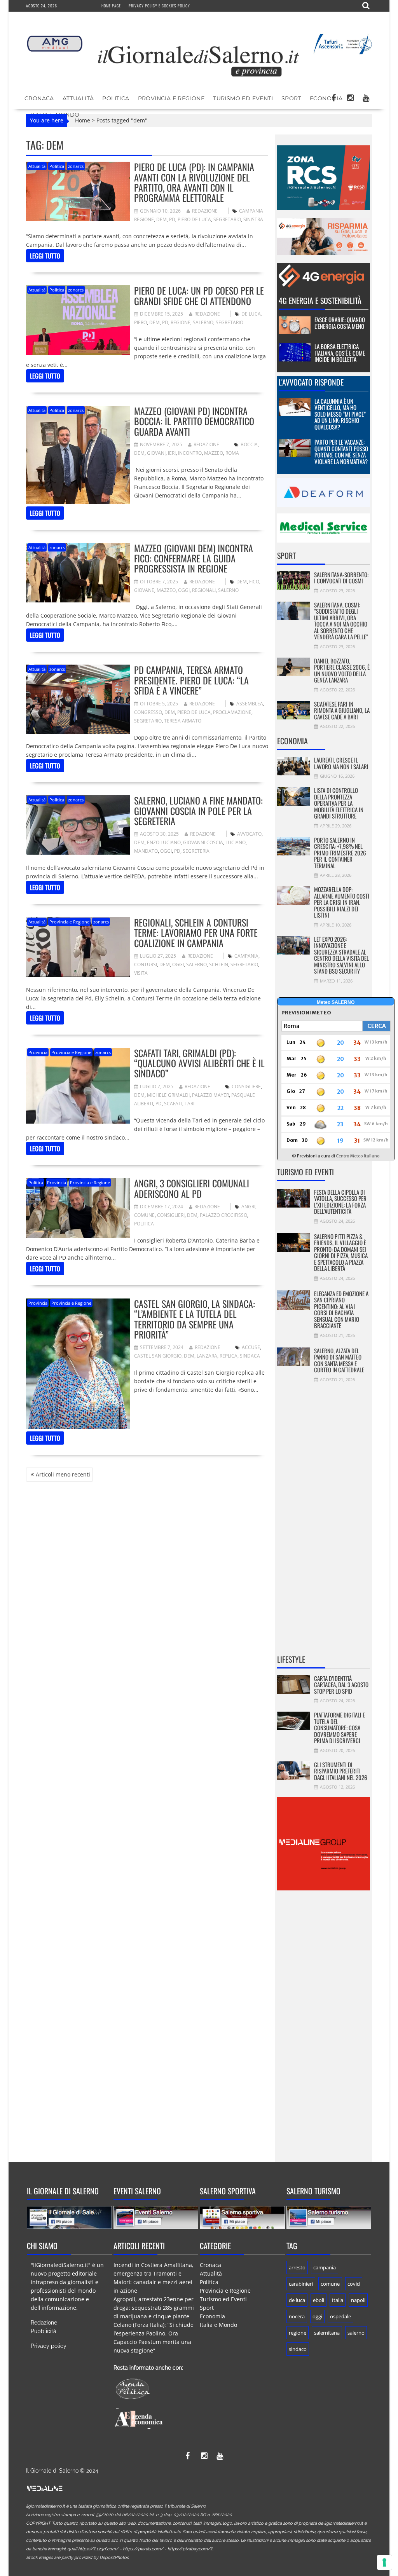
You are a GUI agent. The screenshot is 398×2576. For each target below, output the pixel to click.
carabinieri (301, 2284)
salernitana (327, 2333)
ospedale (340, 2316)
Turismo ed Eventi (243, 98)
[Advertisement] (324, 1524)
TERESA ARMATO (183, 721)
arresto (297, 2267)
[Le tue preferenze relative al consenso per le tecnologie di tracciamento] (384, 2562)
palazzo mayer (210, 1095)
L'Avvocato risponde (311, 382)
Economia (326, 98)
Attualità (78, 98)
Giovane (144, 590)
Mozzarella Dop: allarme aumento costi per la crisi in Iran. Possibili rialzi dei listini (342, 902)
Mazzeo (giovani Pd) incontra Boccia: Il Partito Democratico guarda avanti (194, 421)
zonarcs (76, 166)
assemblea (250, 704)
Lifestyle (291, 1659)
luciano (236, 842)
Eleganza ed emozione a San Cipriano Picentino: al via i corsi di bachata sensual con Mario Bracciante (341, 1310)
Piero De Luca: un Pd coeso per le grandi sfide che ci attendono (199, 295)
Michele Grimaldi (168, 1095)
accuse (251, 1347)
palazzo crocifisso (223, 1215)
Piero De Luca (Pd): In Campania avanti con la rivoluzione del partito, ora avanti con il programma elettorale (194, 182)
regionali (204, 590)
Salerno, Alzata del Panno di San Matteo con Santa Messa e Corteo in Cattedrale (339, 1360)
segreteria (196, 851)
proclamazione (232, 712)
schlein (219, 964)
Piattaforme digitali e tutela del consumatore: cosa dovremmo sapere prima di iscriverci (340, 1728)
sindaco (298, 2349)
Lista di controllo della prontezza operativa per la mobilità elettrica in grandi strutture (339, 803)
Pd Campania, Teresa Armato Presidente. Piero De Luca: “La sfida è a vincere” (191, 680)
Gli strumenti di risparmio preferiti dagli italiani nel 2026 (341, 1771)
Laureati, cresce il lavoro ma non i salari (341, 763)
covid (354, 2284)
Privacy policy (49, 2346)
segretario (227, 219)
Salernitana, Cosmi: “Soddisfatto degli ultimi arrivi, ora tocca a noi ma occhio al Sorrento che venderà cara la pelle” (341, 621)
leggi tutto (45, 256)
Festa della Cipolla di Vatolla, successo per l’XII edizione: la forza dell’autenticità (340, 1202)
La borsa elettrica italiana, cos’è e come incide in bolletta (340, 353)
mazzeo (214, 453)
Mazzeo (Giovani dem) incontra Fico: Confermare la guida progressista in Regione (194, 558)
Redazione (205, 211)
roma (232, 453)
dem (161, 219)
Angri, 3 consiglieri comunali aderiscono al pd (192, 1188)
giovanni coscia (203, 842)
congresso (148, 712)
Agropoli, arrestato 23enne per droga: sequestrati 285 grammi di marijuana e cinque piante (154, 2308)
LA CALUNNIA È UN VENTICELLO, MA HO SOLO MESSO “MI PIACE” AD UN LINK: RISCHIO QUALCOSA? (340, 414)
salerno (203, 322)
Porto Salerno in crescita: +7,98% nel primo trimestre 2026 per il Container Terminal (340, 853)
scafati (173, 1104)
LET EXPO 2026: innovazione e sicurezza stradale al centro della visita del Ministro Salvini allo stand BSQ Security (341, 955)
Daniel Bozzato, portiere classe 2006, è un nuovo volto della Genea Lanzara (342, 670)
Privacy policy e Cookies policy (159, 6)
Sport (291, 98)
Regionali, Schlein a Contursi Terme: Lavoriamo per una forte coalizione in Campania (196, 933)
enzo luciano (164, 842)
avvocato (249, 834)
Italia (338, 2300)
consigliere (246, 1086)
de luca (297, 2300)
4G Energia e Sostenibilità (320, 300)
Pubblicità (44, 2331)
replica (229, 1356)
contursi (146, 964)
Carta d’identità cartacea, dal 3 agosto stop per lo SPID (341, 1685)
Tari (189, 1104)
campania (246, 956)
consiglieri (171, 1215)
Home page (111, 6)
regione (181, 322)
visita (141, 973)
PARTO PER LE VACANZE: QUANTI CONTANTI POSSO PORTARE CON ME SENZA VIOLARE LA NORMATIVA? (341, 452)
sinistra (253, 219)
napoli (358, 2300)
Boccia (249, 444)
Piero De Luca (194, 219)
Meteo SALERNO (336, 1002)
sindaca (250, 1356)
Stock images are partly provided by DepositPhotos (77, 2558)
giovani (156, 453)
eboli (319, 2300)
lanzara (207, 1356)
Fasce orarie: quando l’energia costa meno (340, 323)
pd (172, 219)
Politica (116, 98)
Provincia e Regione (171, 98)
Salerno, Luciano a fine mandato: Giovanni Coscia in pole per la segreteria (198, 811)
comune (144, 1215)
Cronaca (39, 98)
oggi (184, 590)
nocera (297, 2316)
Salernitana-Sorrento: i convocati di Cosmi (341, 578)
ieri (172, 453)
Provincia (38, 1052)
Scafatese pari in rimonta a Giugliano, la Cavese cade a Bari (342, 710)
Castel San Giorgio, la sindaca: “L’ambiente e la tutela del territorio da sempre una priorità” (195, 1319)
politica (144, 1224)
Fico (254, 582)
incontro (190, 453)
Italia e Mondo (218, 2325)
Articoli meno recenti (63, 1474)
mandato (146, 851)
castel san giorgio (158, 1356)
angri (248, 1207)
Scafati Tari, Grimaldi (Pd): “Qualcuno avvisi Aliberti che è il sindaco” (199, 1063)
